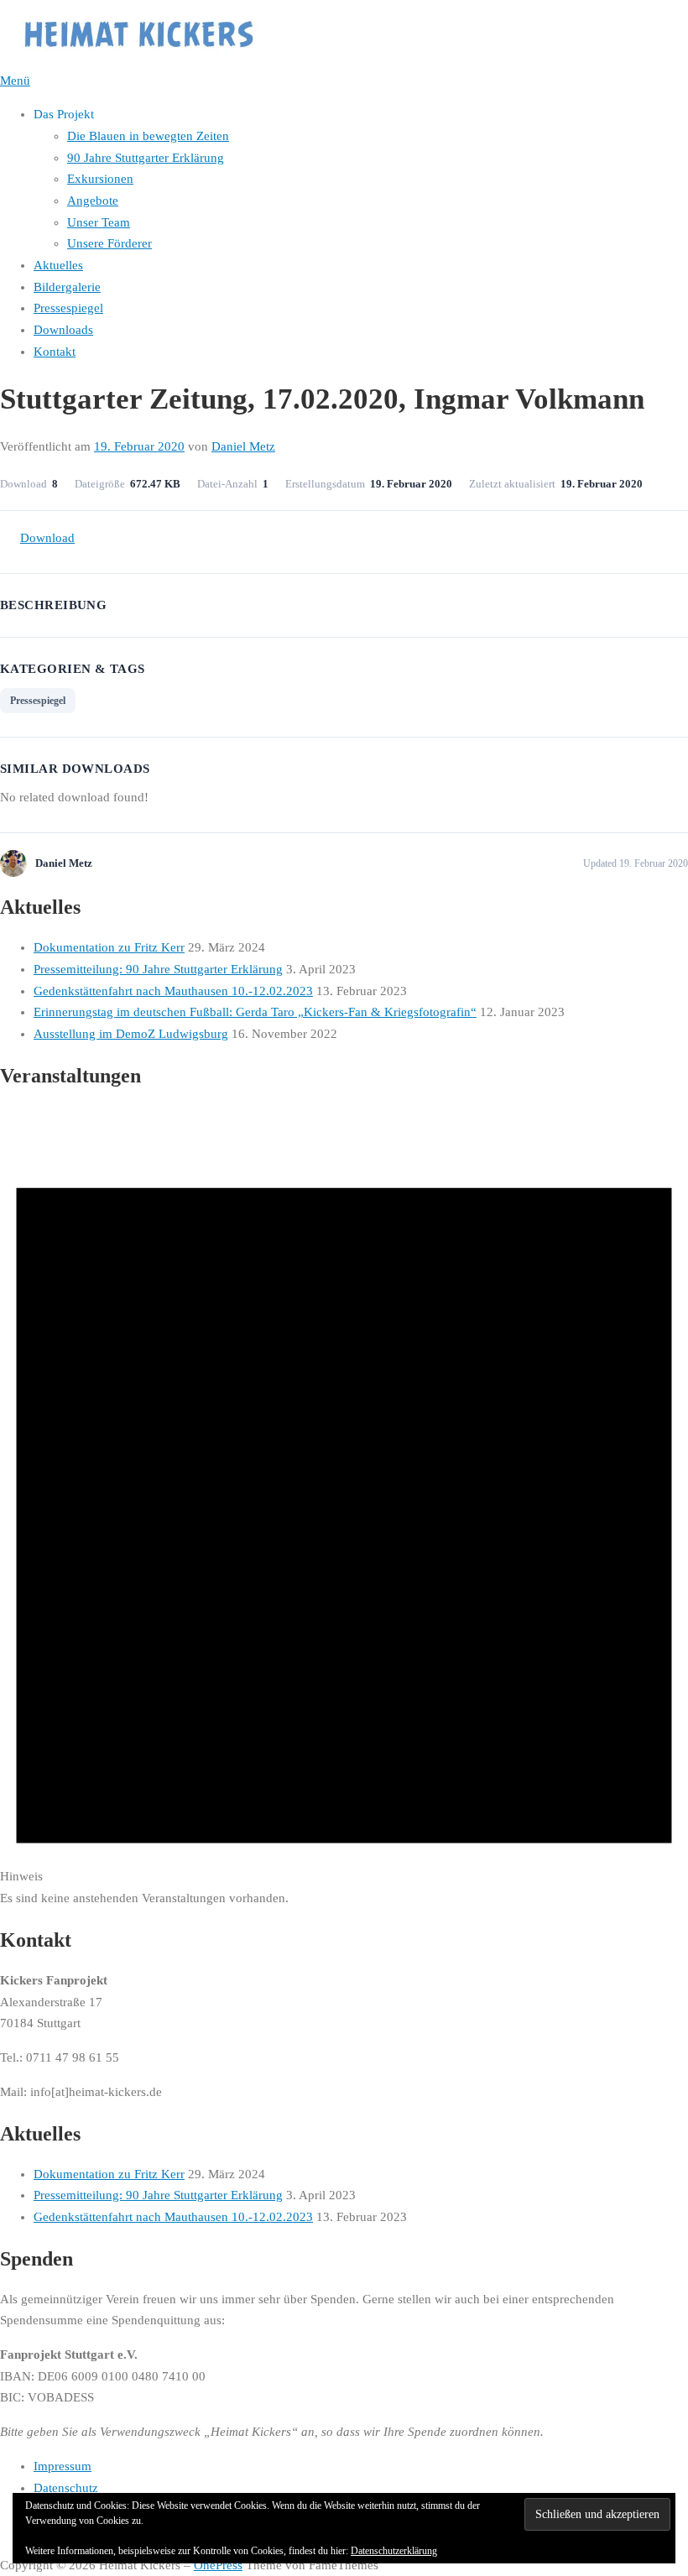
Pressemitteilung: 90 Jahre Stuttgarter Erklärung (158, 969)
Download (47, 538)
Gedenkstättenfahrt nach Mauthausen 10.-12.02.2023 (173, 991)
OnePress (218, 2565)
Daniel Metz (243, 446)
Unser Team (99, 222)
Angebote (93, 201)
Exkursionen (100, 179)
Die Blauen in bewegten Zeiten (148, 136)
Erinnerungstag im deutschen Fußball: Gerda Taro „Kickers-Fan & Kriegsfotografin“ (255, 1012)
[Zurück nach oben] (8, 2543)
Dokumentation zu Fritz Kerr (109, 947)
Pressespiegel (68, 308)
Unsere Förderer (109, 243)
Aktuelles (58, 265)
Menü (15, 81)
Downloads (63, 330)
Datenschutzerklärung (394, 2551)
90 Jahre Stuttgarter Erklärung (146, 158)
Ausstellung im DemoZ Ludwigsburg (131, 1034)
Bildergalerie (67, 287)
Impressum (63, 2466)
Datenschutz (66, 2488)
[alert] (344, 1508)
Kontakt (55, 352)
